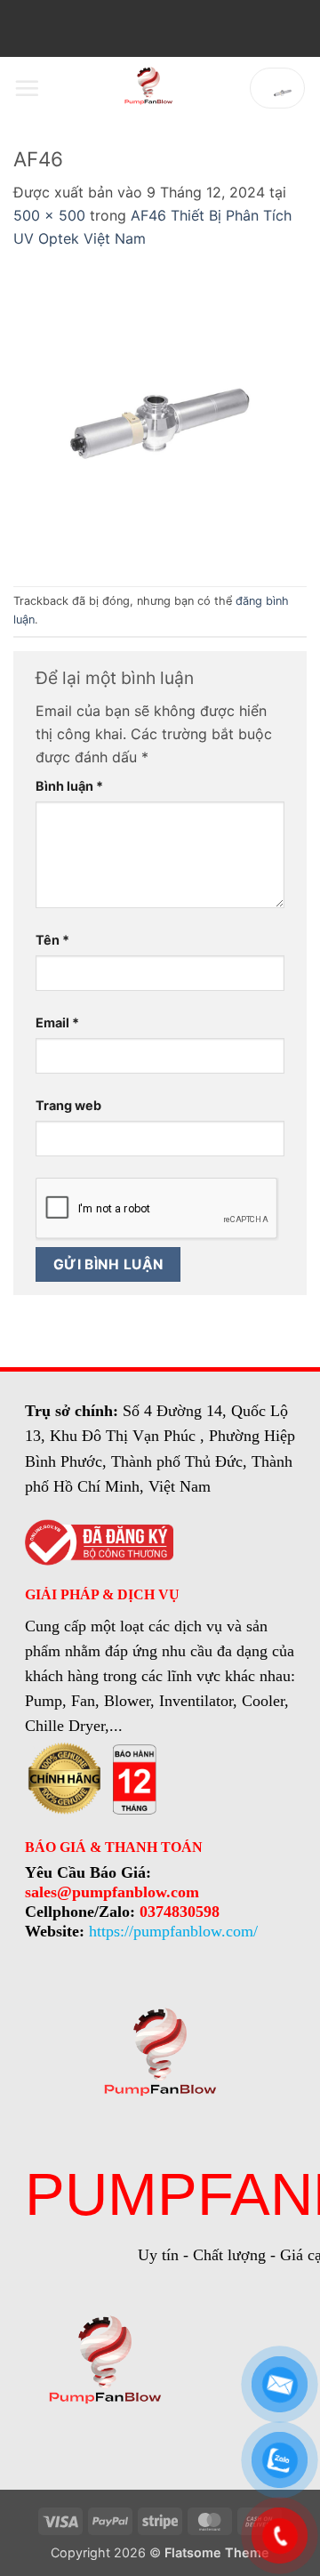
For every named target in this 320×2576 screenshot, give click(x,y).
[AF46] (160, 416)
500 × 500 (49, 215)
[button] (27, 88)
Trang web (68, 1105)
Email (57, 1022)
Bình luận (69, 786)
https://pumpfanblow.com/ (173, 1931)
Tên (52, 940)
